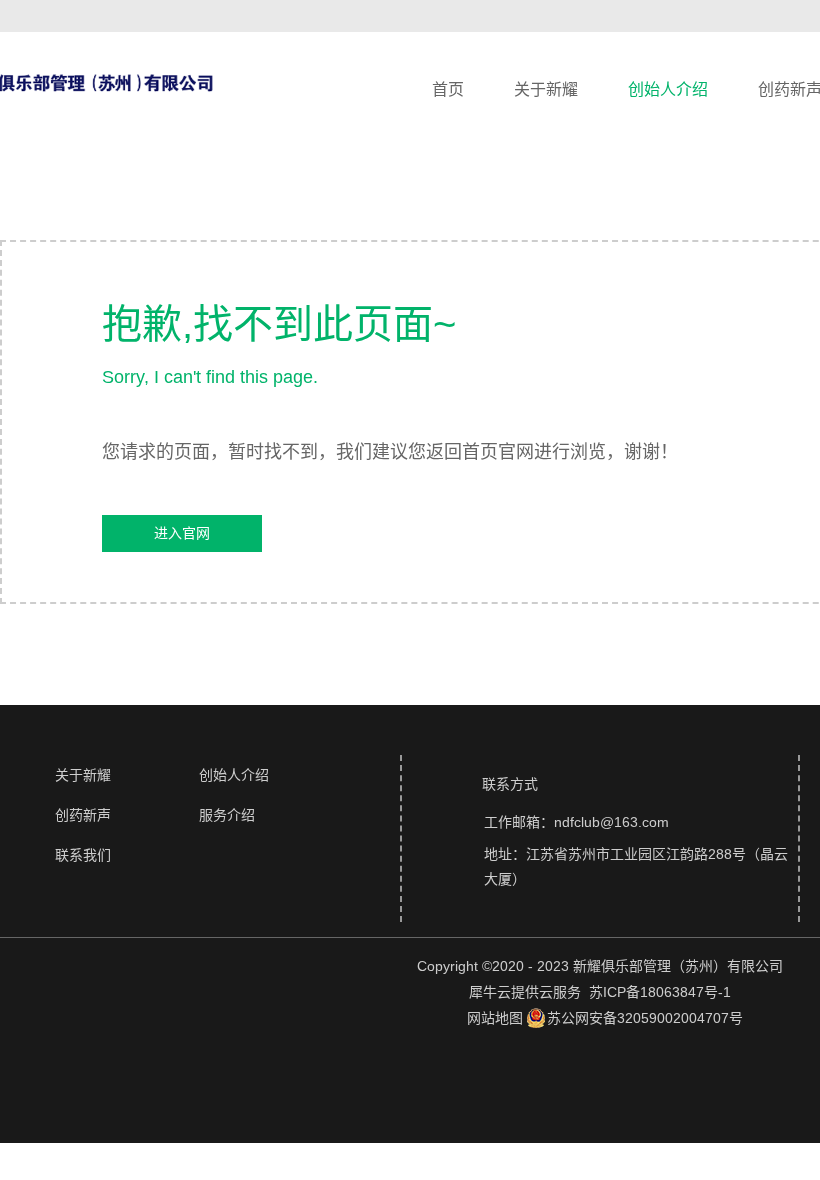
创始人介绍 (668, 89)
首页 (448, 89)
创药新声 (83, 815)
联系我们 (83, 855)
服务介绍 (227, 815)
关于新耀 (546, 89)
